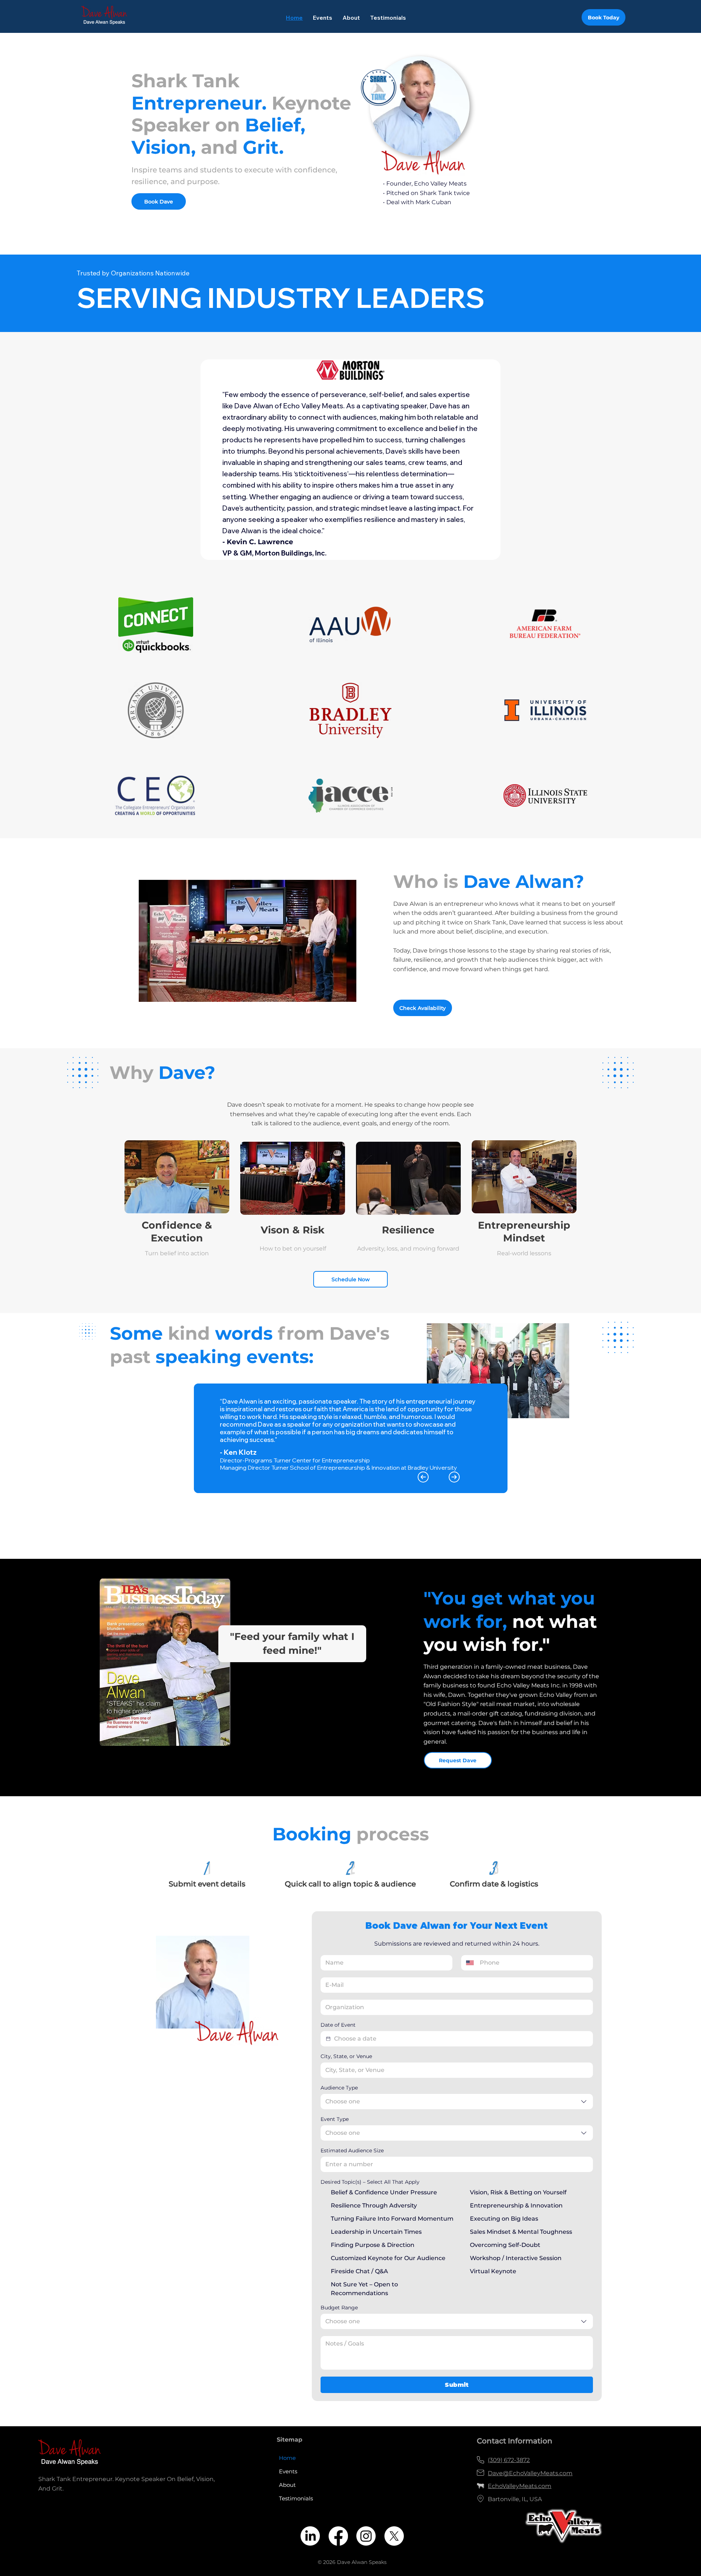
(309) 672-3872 (509, 2460)
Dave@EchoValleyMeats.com (530, 2473)
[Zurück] (423, 1477)
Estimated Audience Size (352, 2151)
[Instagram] (366, 2536)
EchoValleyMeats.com (520, 2486)
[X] (394, 2536)
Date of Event (338, 2025)
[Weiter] (454, 1477)
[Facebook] (338, 2536)
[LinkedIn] (310, 2536)
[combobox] (457, 2102)
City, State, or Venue (346, 2056)
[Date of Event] (328, 2039)
